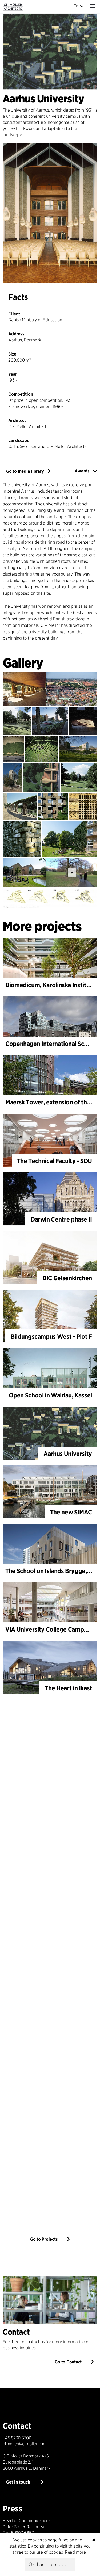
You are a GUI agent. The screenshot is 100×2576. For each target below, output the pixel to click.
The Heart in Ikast (68, 1688)
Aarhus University (68, 1454)
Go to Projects (44, 2239)
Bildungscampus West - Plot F (51, 1336)
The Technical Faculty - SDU (55, 1161)
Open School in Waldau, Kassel (50, 1395)
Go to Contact (68, 2362)
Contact (16, 2332)
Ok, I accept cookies (50, 2564)
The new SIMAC (71, 1512)
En (76, 6)
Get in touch (19, 2482)
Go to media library (25, 471)
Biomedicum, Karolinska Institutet (51, 985)
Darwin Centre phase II (61, 1219)
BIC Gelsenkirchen (67, 1278)
